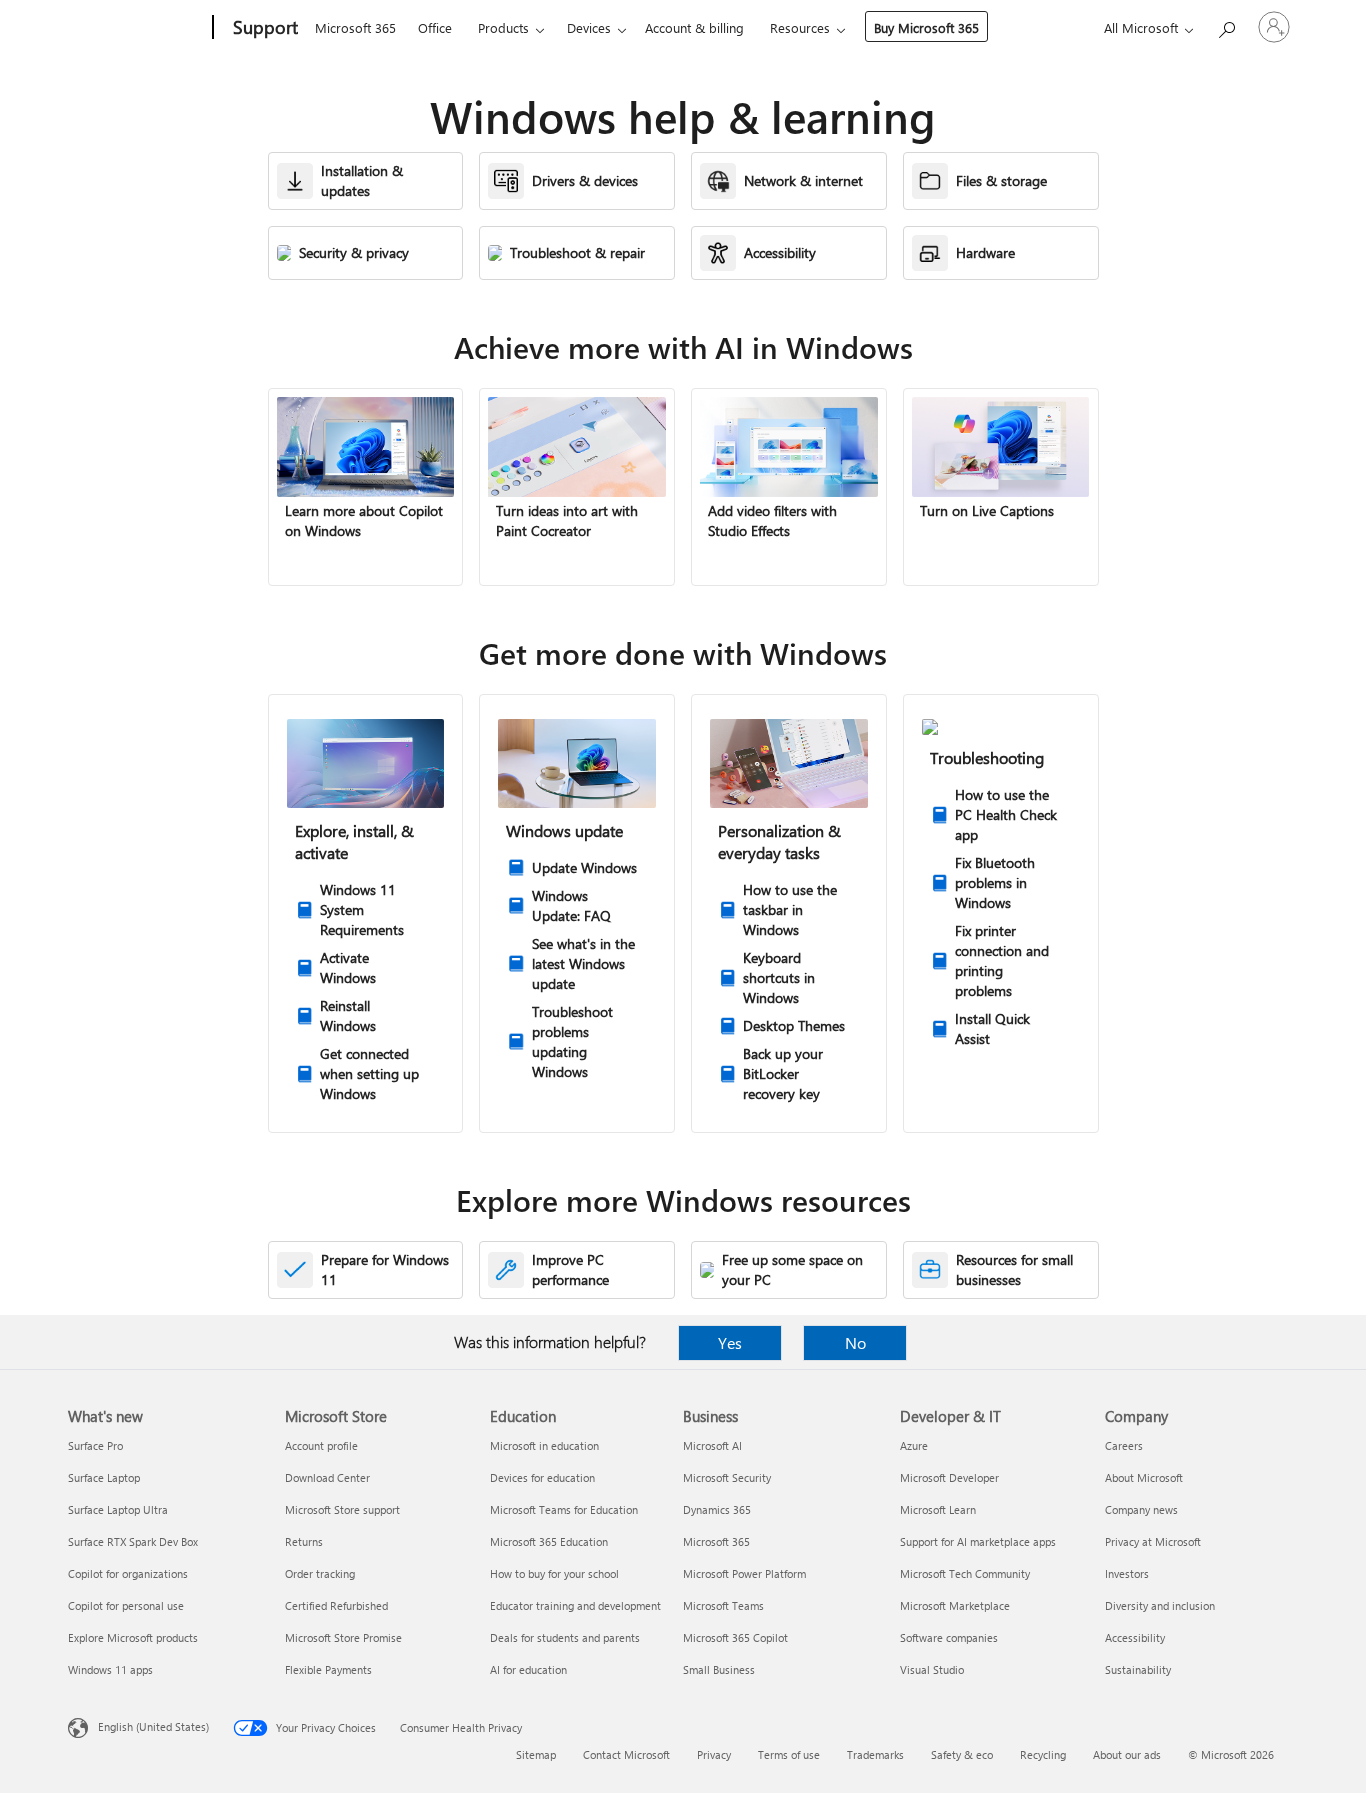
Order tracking (320, 1573)
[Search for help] (1226, 25)
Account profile (321, 1445)
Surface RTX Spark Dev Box (133, 1541)
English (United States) (153, 1726)
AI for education (528, 1669)
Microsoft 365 (355, 27)
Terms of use (789, 1754)
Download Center (327, 1477)
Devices (589, 27)
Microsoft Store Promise (343, 1637)
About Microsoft (1144, 1477)
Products (503, 27)
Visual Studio (932, 1669)
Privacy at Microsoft (1153, 1541)
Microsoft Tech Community (965, 1573)
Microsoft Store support (342, 1509)
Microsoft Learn (938, 1509)
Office (435, 27)
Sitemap (536, 1754)
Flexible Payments (328, 1669)
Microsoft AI (712, 1445)
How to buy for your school (554, 1573)
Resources (800, 27)
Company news (1141, 1509)
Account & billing (694, 27)
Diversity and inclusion (1160, 1605)
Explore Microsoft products (133, 1637)
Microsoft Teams (723, 1605)
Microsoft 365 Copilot (735, 1637)
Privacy (714, 1754)
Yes (730, 1342)
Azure (914, 1445)
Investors (1127, 1573)
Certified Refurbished (336, 1605)
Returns (304, 1541)
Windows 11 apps (110, 1669)
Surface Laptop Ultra (118, 1509)
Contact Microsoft (626, 1754)
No (855, 1342)
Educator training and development (575, 1605)
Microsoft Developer (949, 1477)
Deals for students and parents (565, 1637)
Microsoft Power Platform (744, 1573)
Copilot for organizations (128, 1573)
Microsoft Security (727, 1477)
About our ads (1127, 1754)
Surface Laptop (104, 1477)
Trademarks (875, 1754)
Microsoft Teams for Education (564, 1509)
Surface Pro (95, 1445)
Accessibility (1135, 1637)
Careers (1124, 1445)
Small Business (719, 1669)
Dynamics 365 (717, 1509)
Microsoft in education (544, 1445)
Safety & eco (962, 1754)
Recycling (1043, 1754)
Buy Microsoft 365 (926, 27)
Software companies (949, 1637)
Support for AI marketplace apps (978, 1541)
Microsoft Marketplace (955, 1605)
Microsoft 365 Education (549, 1541)
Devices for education (542, 1477)
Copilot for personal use (126, 1605)
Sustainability (1138, 1669)
